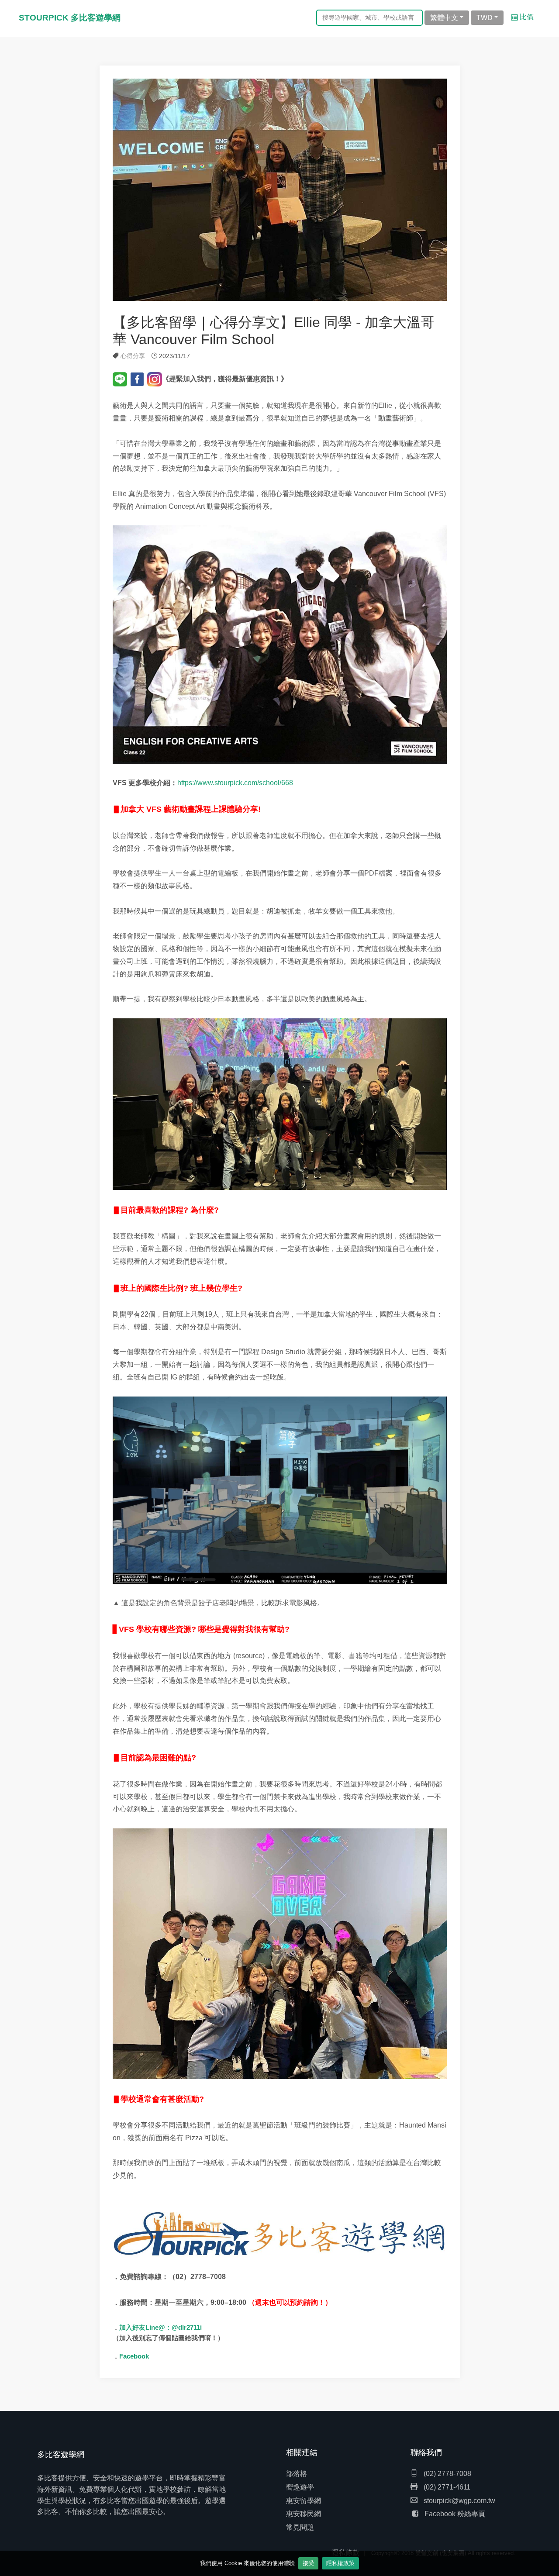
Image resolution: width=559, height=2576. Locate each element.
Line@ (155, 2327)
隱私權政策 (340, 2563)
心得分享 (133, 356)
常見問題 (300, 2527)
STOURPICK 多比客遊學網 (70, 18)
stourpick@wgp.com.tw (459, 2501)
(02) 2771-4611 (446, 2487)
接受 (308, 2563)
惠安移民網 (304, 2514)
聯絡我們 (426, 2452)
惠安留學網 (304, 2501)
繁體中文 (444, 18)
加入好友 (132, 2328)
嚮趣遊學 (300, 2487)
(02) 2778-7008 (447, 2474)
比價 (526, 17)
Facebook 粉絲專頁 (455, 2514)
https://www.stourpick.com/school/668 (235, 783)
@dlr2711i (187, 2327)
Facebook (134, 2356)
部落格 (297, 2474)
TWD (485, 18)
